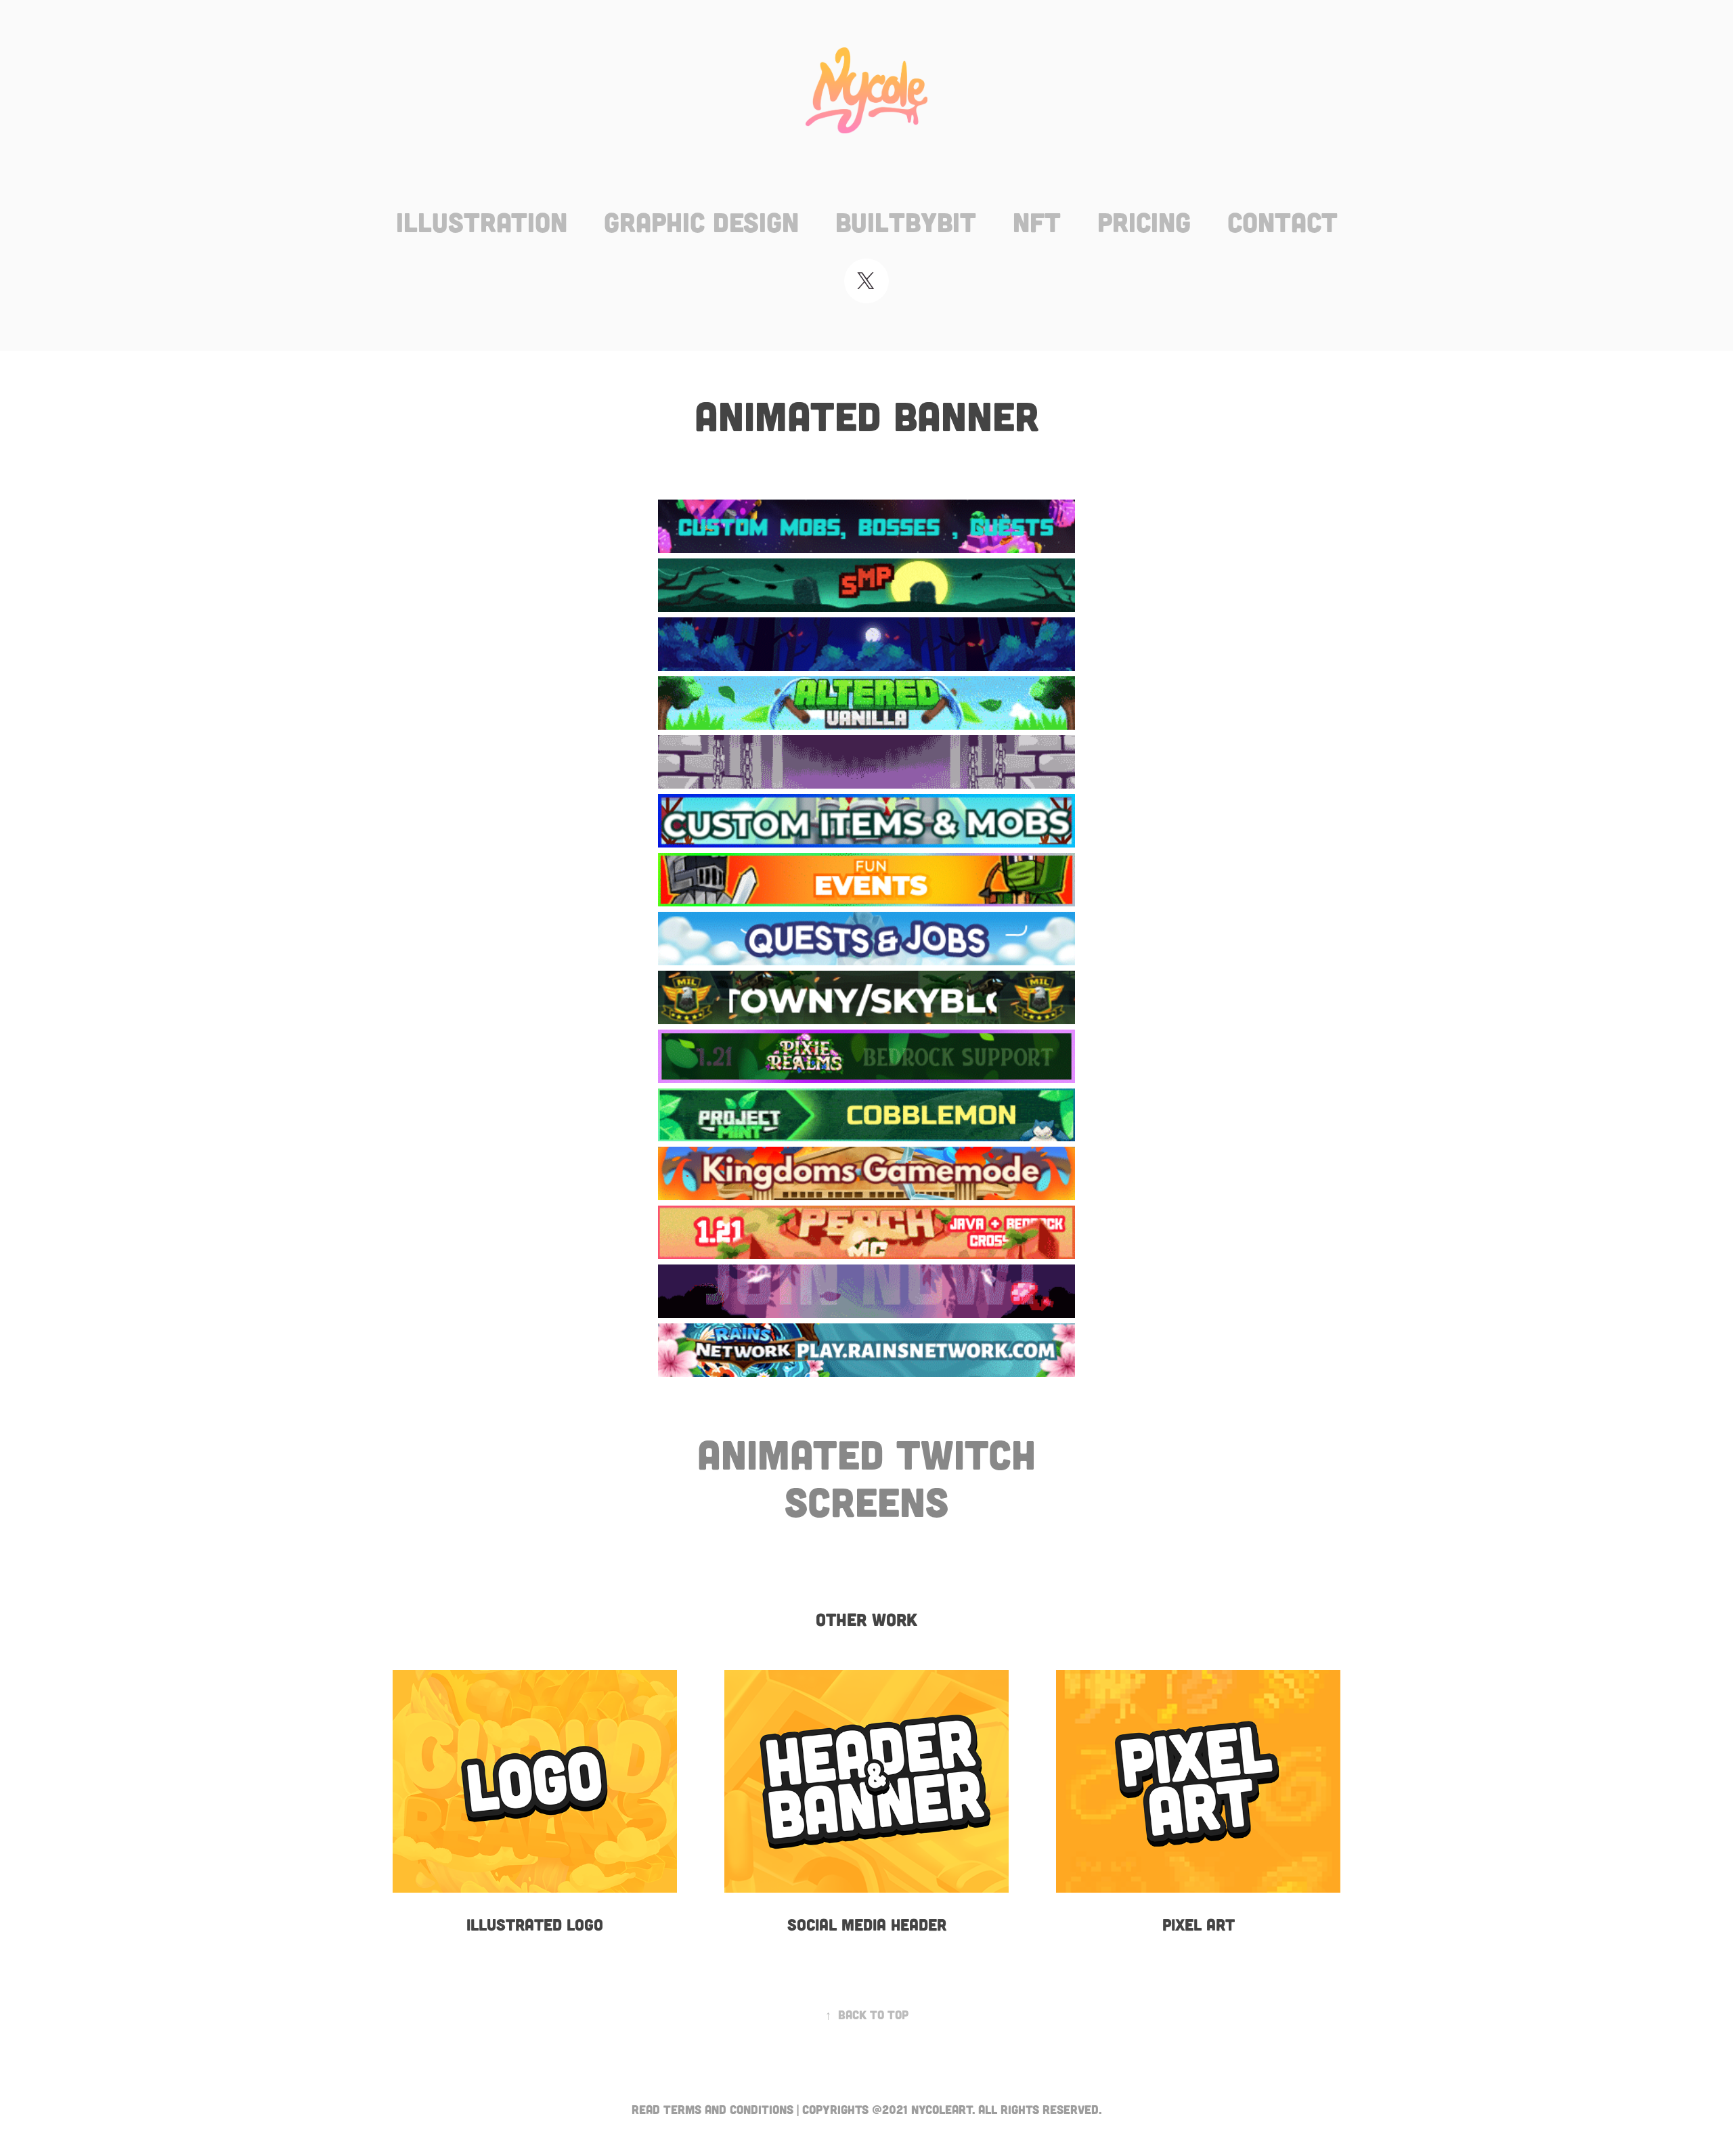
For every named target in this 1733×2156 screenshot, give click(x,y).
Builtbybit (906, 221)
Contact (1282, 221)
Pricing (1144, 221)
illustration (482, 221)
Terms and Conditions (728, 2109)
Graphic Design (701, 221)
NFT (1037, 221)
